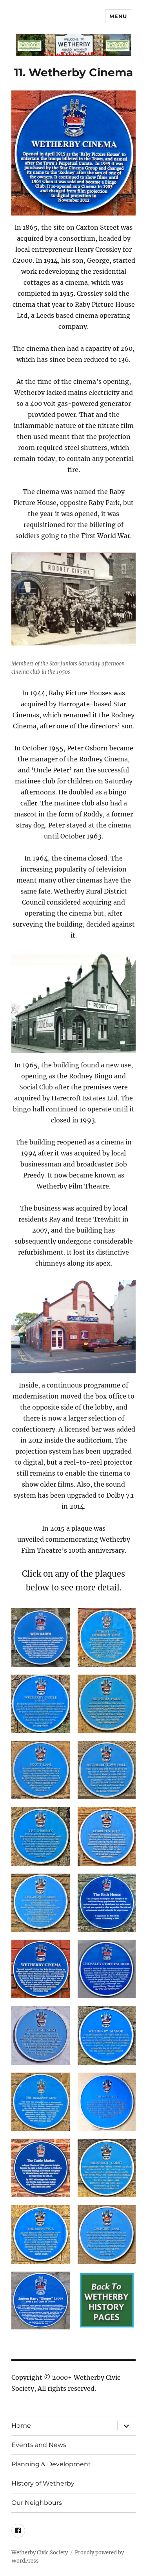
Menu (118, 16)
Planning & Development (51, 2464)
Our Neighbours (37, 2503)
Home (21, 2426)
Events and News (39, 2445)
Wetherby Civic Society (40, 2553)
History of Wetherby (43, 2483)
